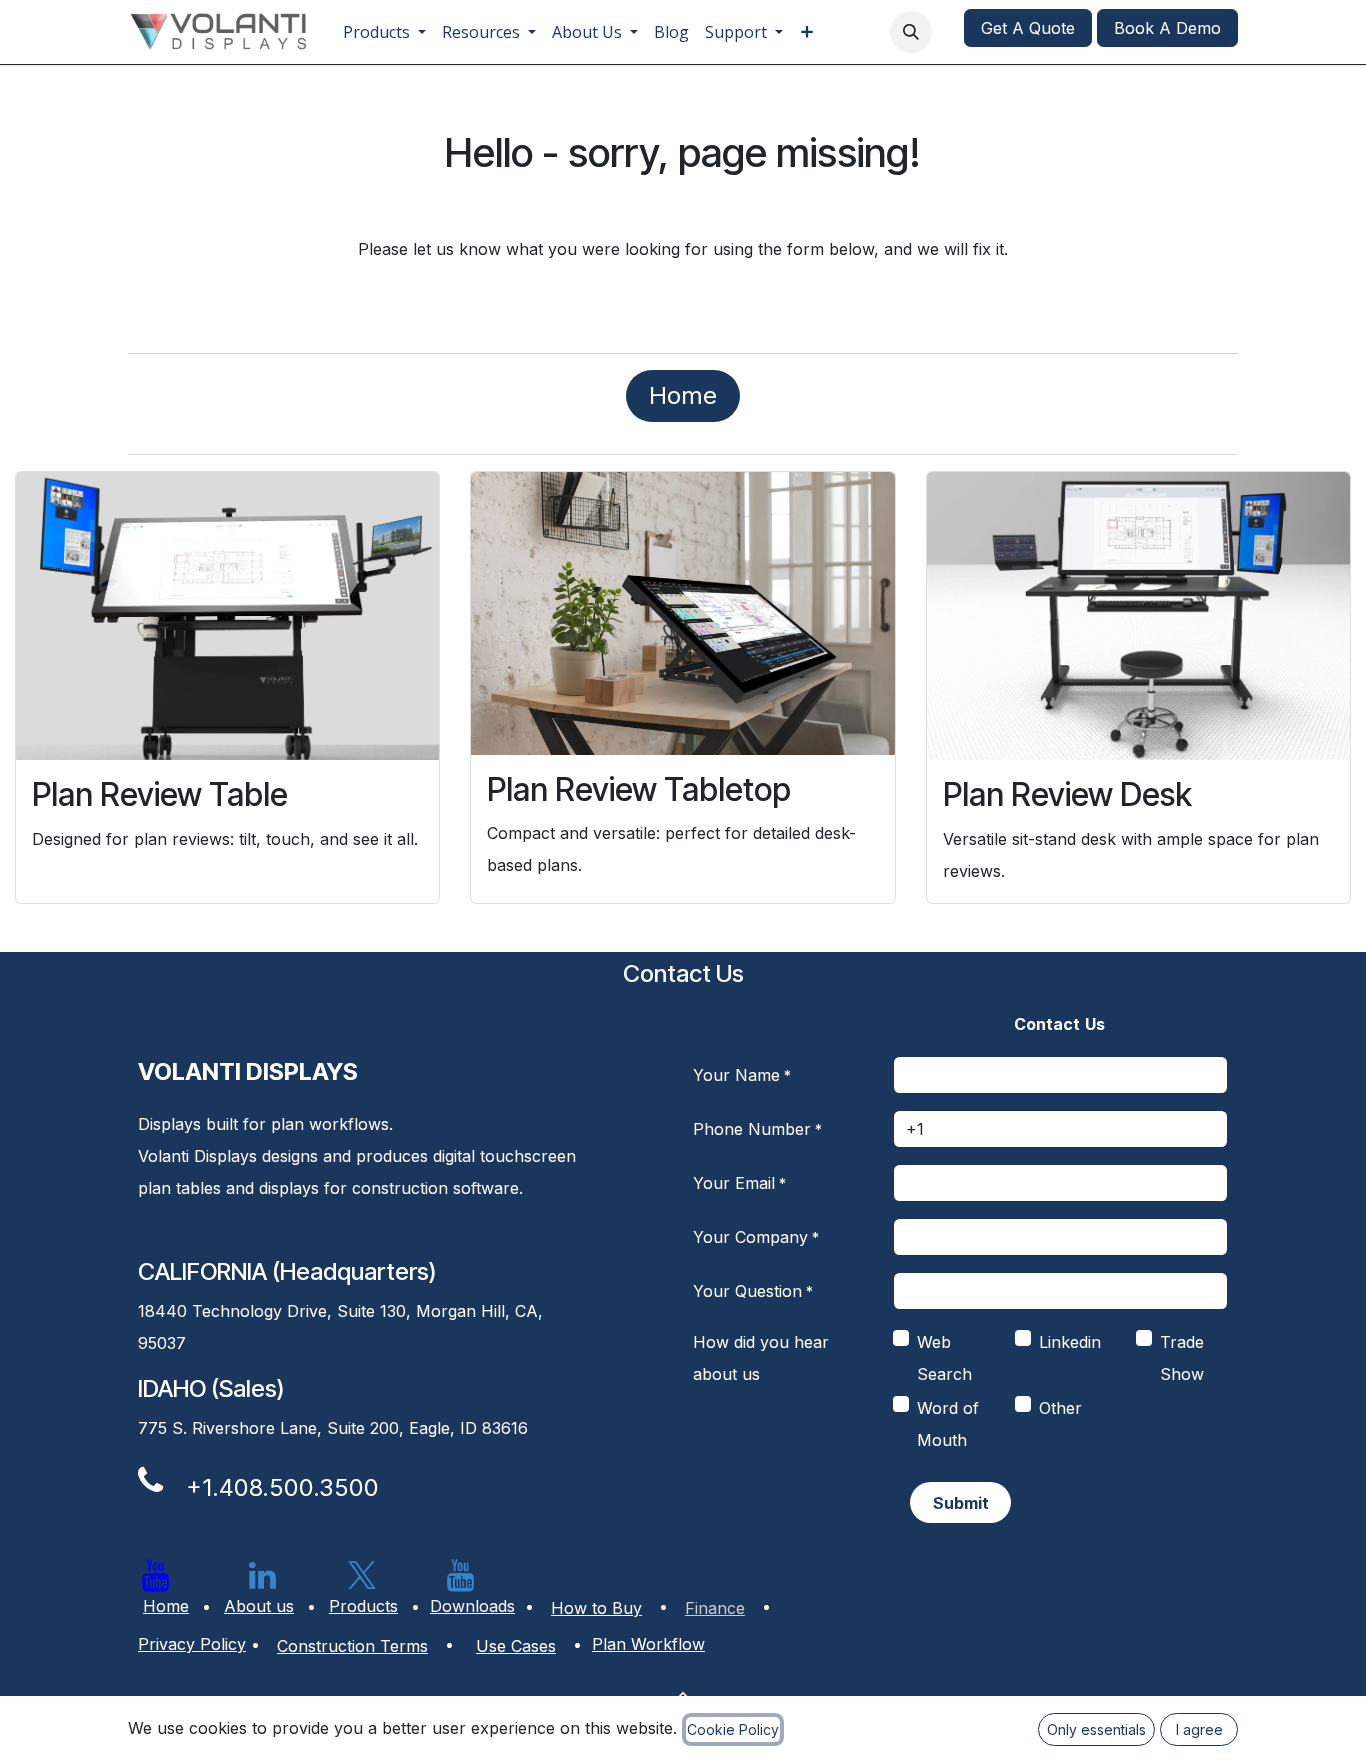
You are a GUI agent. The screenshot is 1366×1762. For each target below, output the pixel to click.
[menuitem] (384, 32)
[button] (911, 32)
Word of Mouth (948, 1424)
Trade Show (1182, 1358)
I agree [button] (1199, 1729)
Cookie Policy (175, 1682)
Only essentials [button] (1096, 1729)
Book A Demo (1167, 28)
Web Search (944, 1358)
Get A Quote (1028, 28)
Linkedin (1070, 1342)
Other (1060, 1408)
